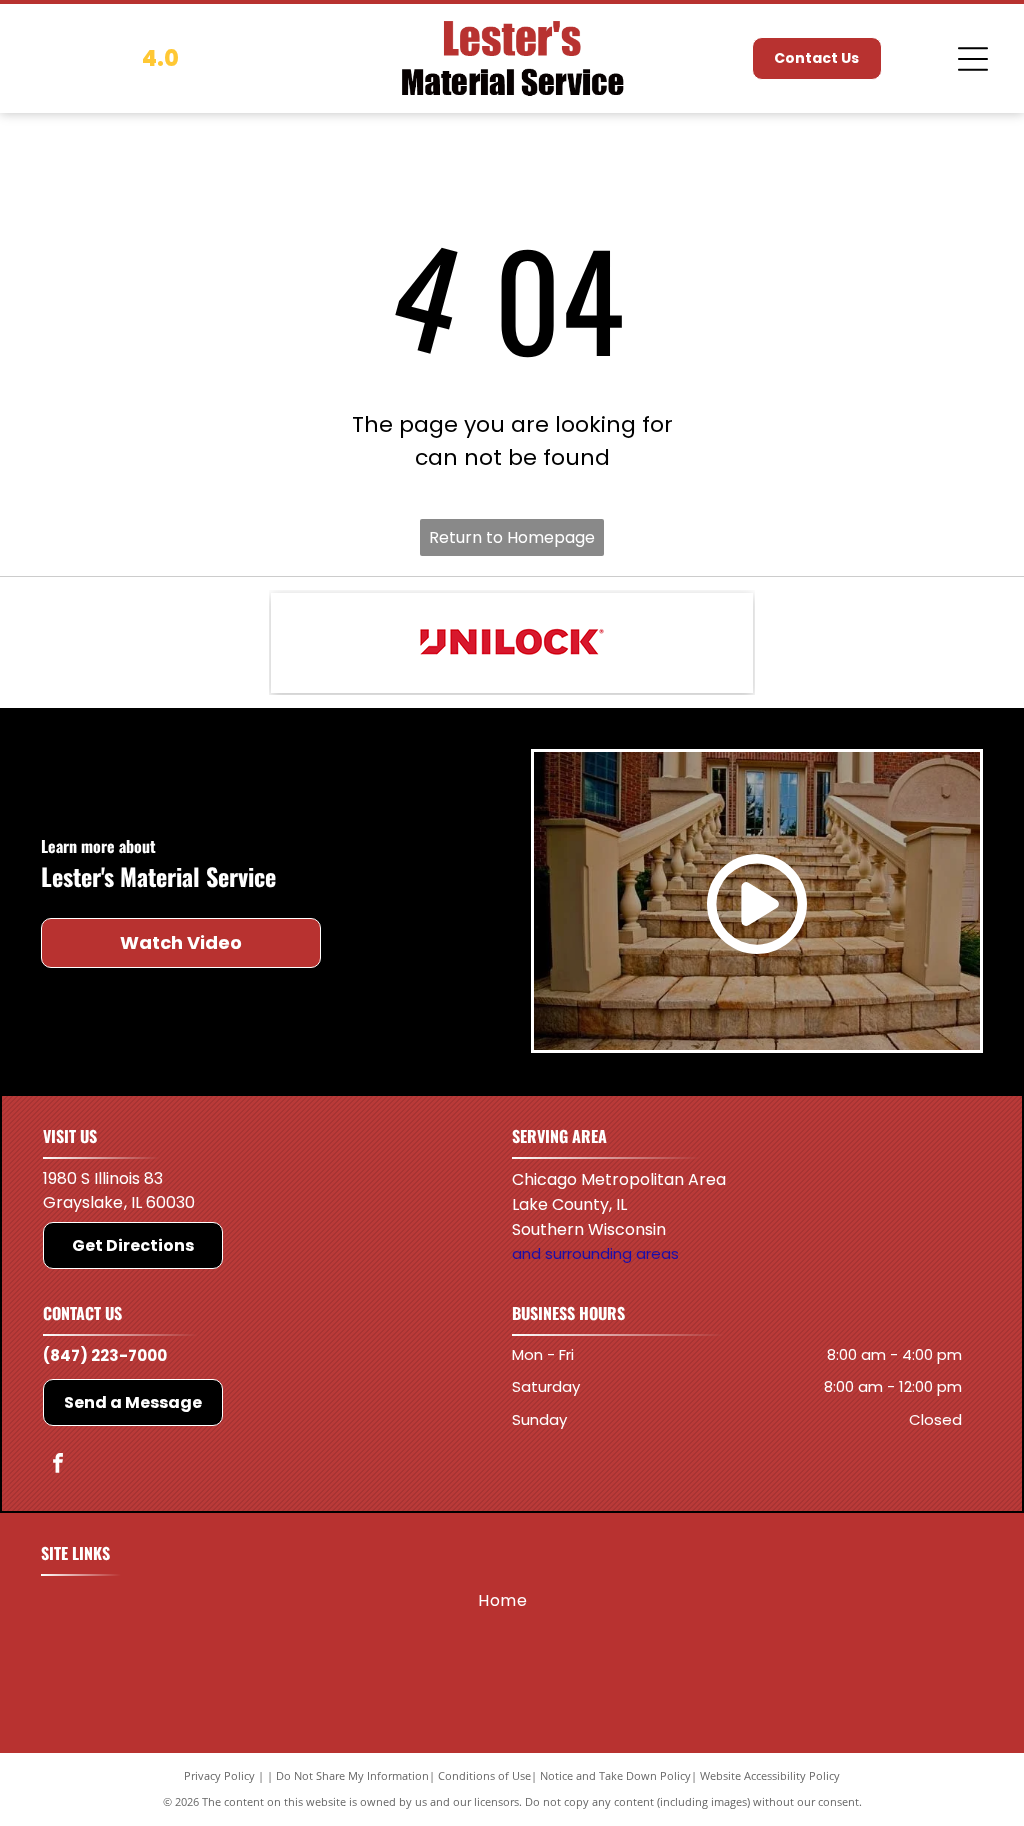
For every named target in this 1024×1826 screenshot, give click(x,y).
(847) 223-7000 (105, 1355)
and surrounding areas (595, 1253)
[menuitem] (502, 1601)
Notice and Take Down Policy (615, 1775)
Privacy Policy (219, 1775)
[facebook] (58, 1465)
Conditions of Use (484, 1775)
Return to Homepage (512, 537)
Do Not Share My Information (352, 1775)
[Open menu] (973, 59)
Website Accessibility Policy (770, 1775)
